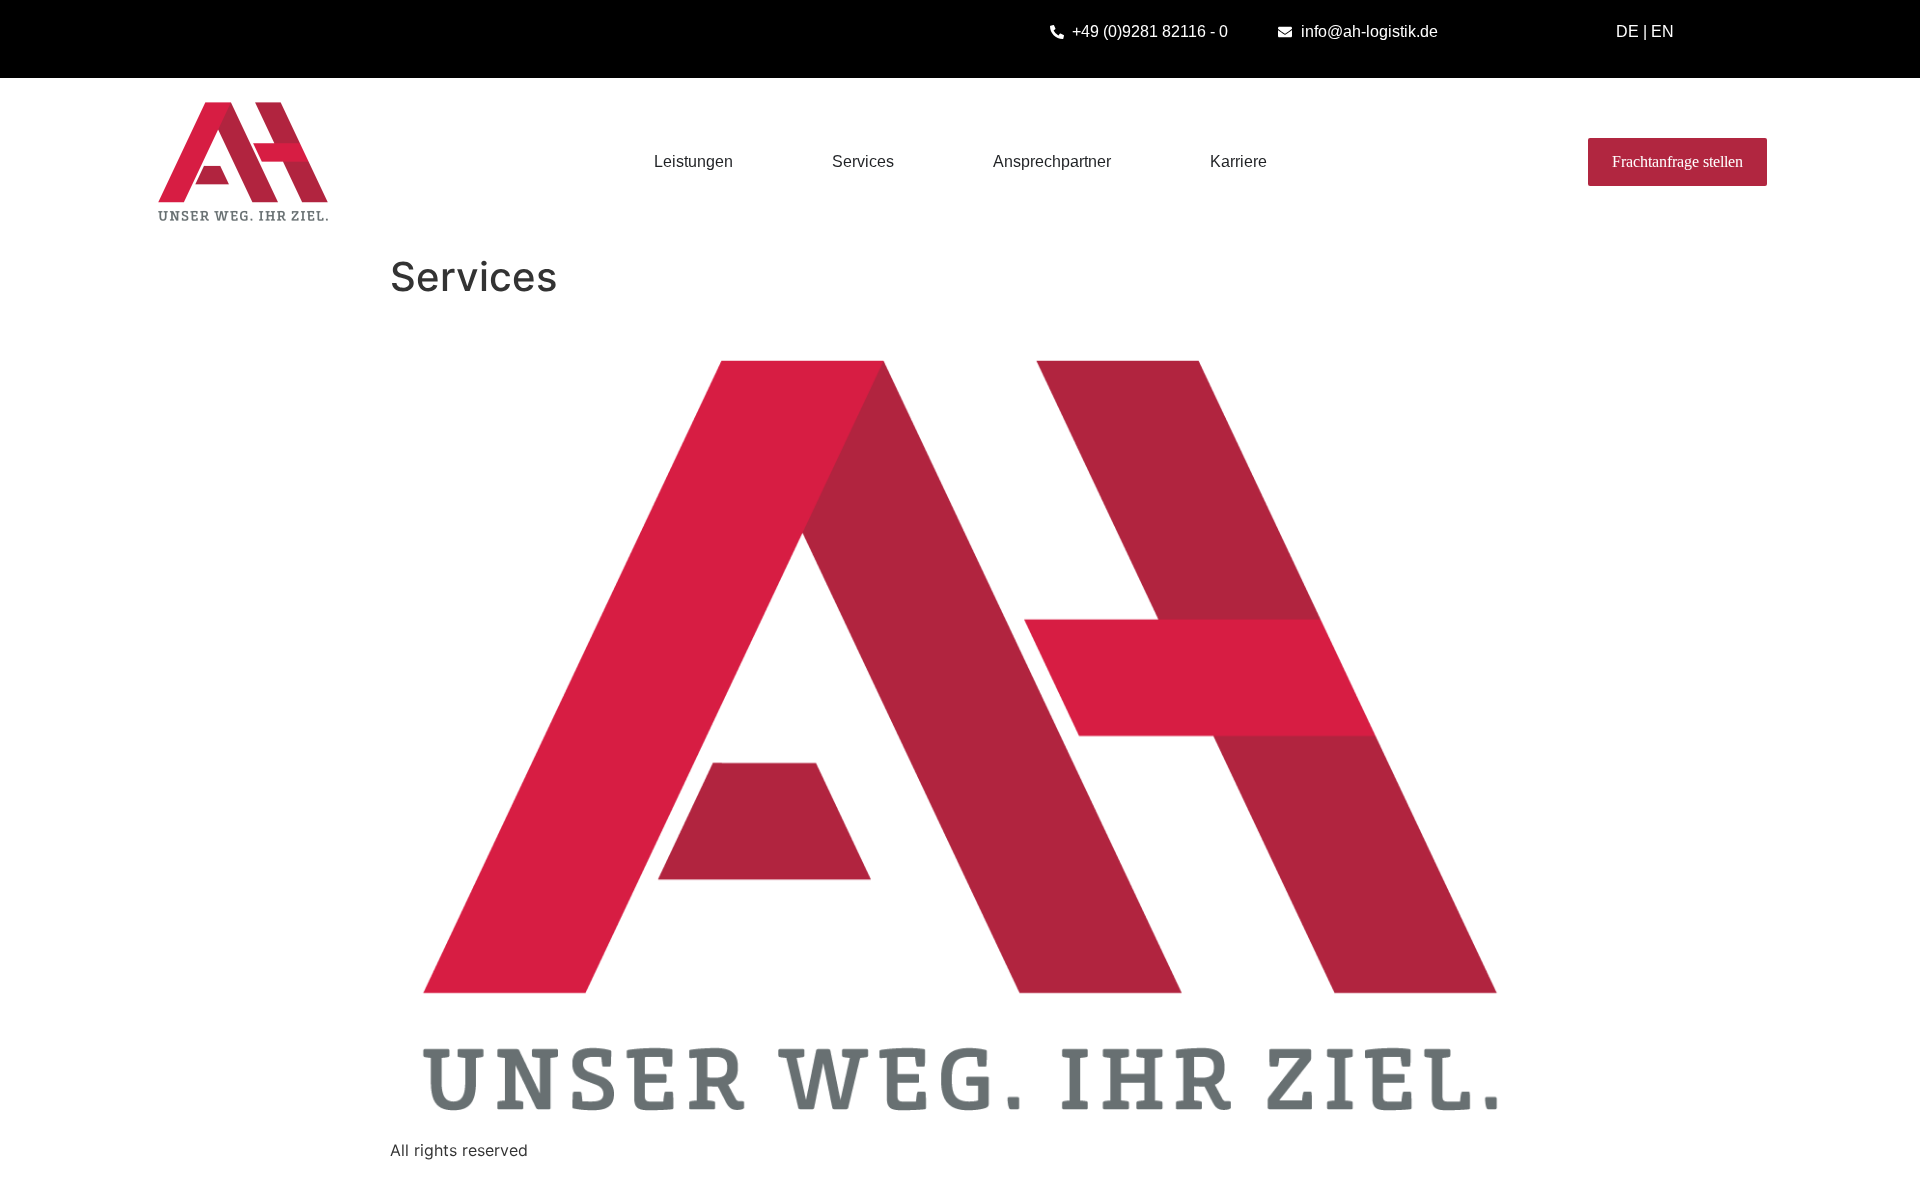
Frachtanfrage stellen (1677, 161)
